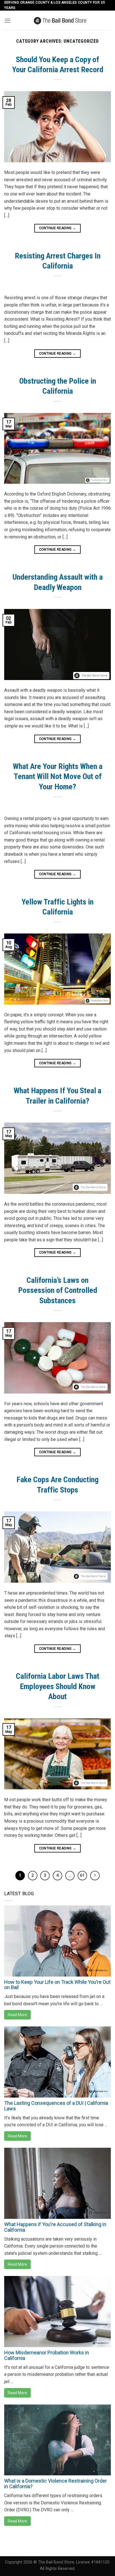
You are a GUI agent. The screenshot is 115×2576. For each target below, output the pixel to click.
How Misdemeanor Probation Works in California (47, 2355)
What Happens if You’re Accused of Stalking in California (55, 2227)
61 (82, 1875)
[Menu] (8, 20)
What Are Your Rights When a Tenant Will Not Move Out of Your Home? (58, 777)
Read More (17, 2015)
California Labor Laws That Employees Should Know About (58, 1686)
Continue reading (58, 228)
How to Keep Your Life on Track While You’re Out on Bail (57, 1985)
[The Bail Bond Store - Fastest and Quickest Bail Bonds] (60, 20)
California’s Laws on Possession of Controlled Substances (58, 1290)
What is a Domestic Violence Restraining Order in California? (56, 2484)
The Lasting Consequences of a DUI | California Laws (56, 2106)
